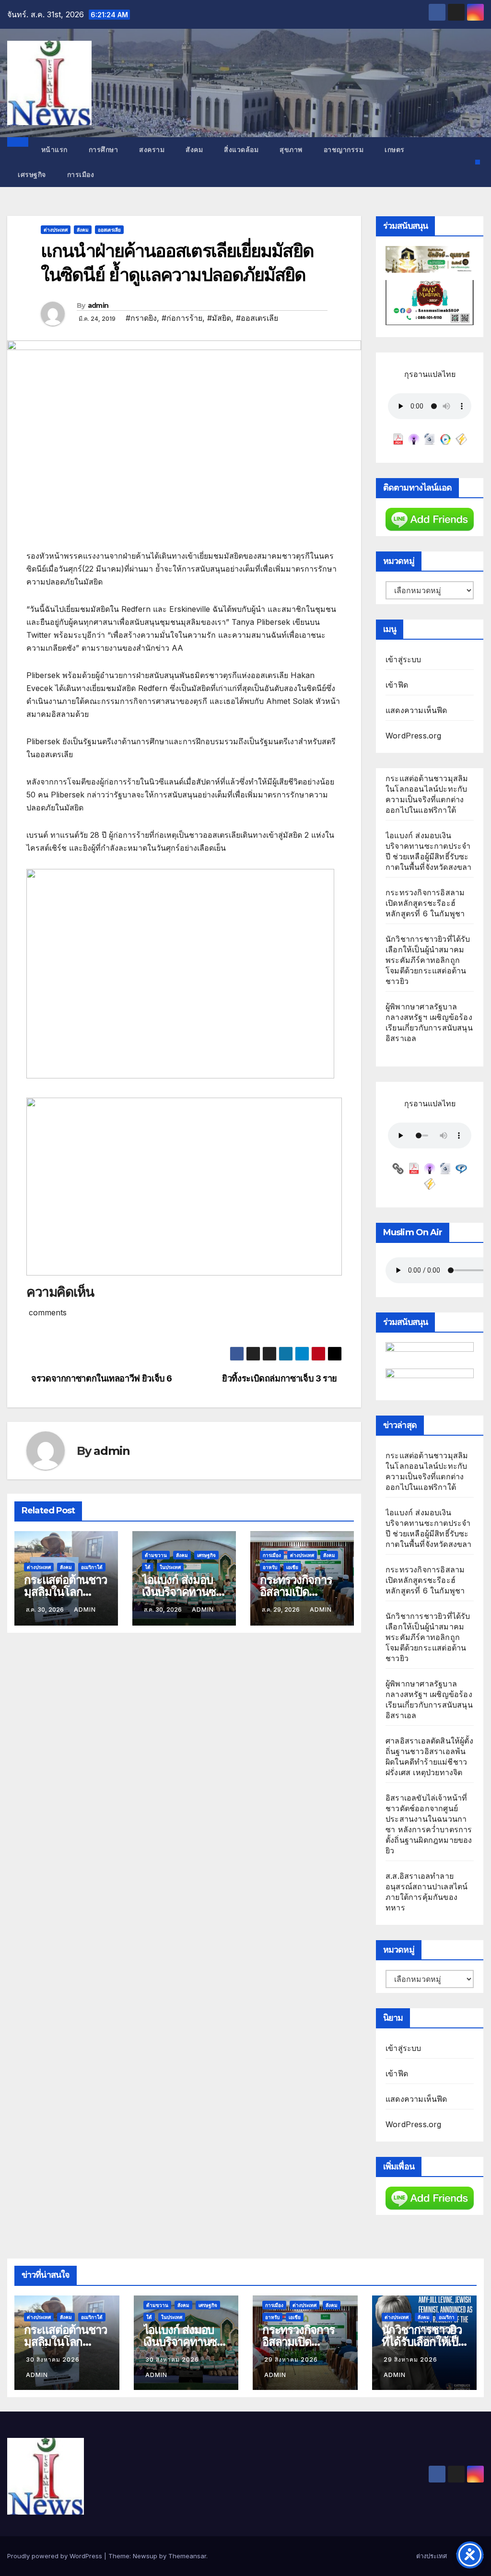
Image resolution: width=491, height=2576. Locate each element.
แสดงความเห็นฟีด (416, 710)
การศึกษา (104, 150)
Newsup (145, 2556)
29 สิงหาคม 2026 (291, 2359)
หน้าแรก (53, 150)
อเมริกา (447, 2317)
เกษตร (395, 150)
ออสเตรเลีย (109, 230)
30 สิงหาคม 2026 (53, 2359)
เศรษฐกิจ (32, 175)
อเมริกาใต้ (92, 1567)
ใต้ (148, 1567)
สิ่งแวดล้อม (241, 150)
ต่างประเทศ (56, 230)
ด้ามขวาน (156, 1555)
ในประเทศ (170, 1567)
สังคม (194, 150)
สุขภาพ (291, 150)
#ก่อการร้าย (182, 318)
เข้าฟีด (397, 685)
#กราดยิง (141, 318)
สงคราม (152, 150)
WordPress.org (414, 736)
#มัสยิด (219, 318)
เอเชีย (292, 1567)
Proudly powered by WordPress (56, 2556)
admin (98, 305)
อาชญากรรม (344, 150)
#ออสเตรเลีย (257, 318)
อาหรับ (270, 1567)
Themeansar (187, 2556)
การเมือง (81, 175)
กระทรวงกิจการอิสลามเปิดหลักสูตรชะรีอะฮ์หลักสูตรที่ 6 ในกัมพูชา (425, 903)
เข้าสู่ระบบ (403, 659)
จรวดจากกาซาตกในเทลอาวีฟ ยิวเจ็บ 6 (102, 1378)
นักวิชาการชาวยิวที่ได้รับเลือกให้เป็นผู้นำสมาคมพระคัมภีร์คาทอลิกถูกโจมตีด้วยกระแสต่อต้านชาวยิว (428, 960)
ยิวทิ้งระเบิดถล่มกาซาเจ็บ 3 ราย (280, 1378)
